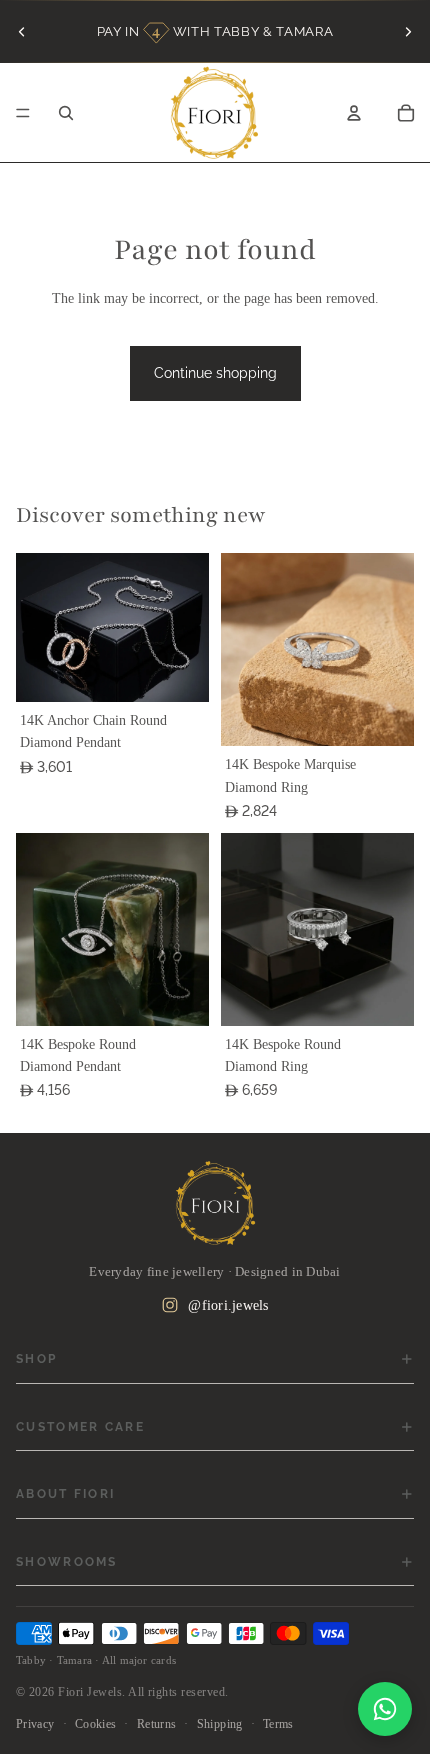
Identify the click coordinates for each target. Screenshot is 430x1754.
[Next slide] (408, 31)
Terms (278, 1724)
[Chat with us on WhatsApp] (385, 1709)
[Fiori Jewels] (215, 1203)
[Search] (66, 113)
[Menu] (23, 113)
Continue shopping (215, 373)
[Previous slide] (22, 31)
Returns (157, 1724)
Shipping (220, 1724)
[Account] (354, 113)
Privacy (35, 1724)
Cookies (96, 1724)
